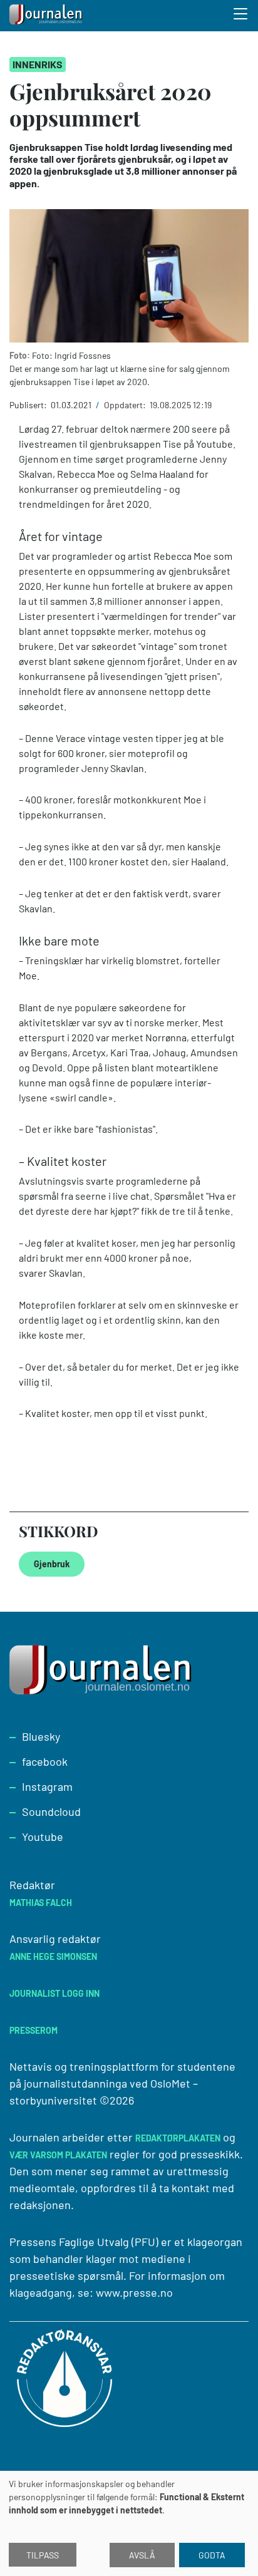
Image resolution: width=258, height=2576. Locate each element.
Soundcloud (51, 1811)
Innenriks (38, 64)
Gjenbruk (52, 1564)
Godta (212, 2555)
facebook (45, 1761)
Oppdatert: (126, 405)
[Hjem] (47, 16)
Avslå (142, 2555)
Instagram (47, 1786)
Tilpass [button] (43, 2555)
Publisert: (29, 405)
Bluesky (41, 1736)
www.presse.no (134, 2292)
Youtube (43, 1837)
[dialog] (129, 2523)
